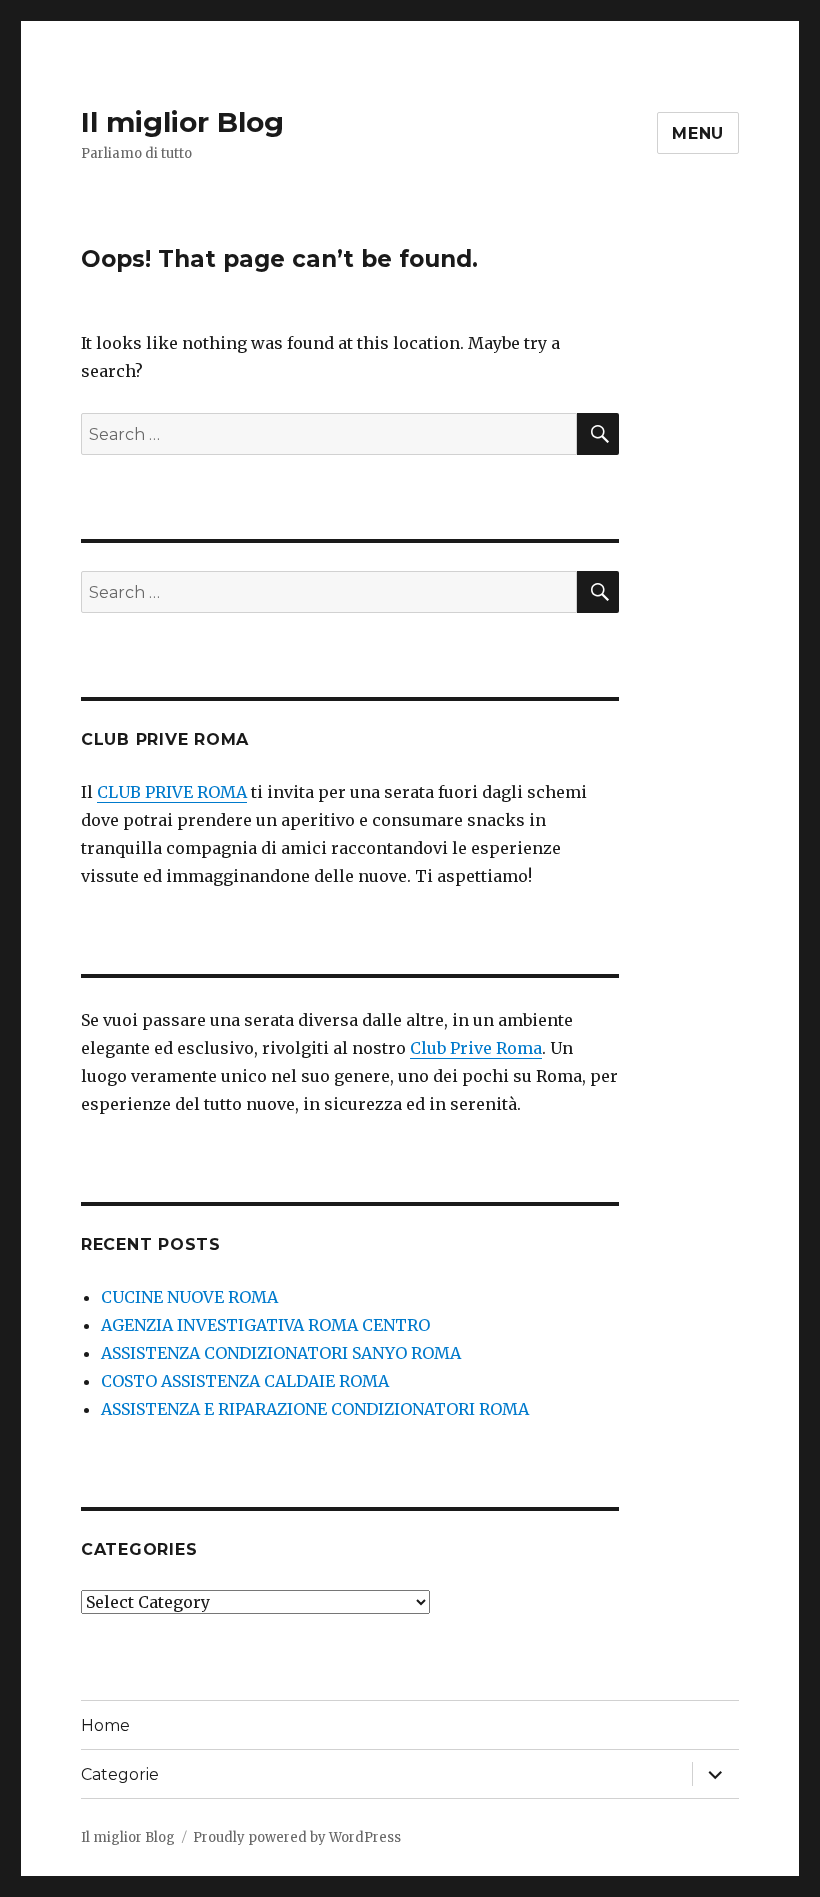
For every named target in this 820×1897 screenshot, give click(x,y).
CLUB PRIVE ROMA (172, 792)
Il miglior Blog (182, 122)
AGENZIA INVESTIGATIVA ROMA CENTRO (265, 1325)
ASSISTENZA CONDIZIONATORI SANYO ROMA (281, 1353)
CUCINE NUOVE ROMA (189, 1297)
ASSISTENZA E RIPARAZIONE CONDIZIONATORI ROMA (315, 1409)
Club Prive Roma (476, 1048)
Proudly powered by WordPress (297, 1837)
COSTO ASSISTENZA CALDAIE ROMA (245, 1381)
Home (105, 1725)
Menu (698, 133)
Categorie (120, 1774)
